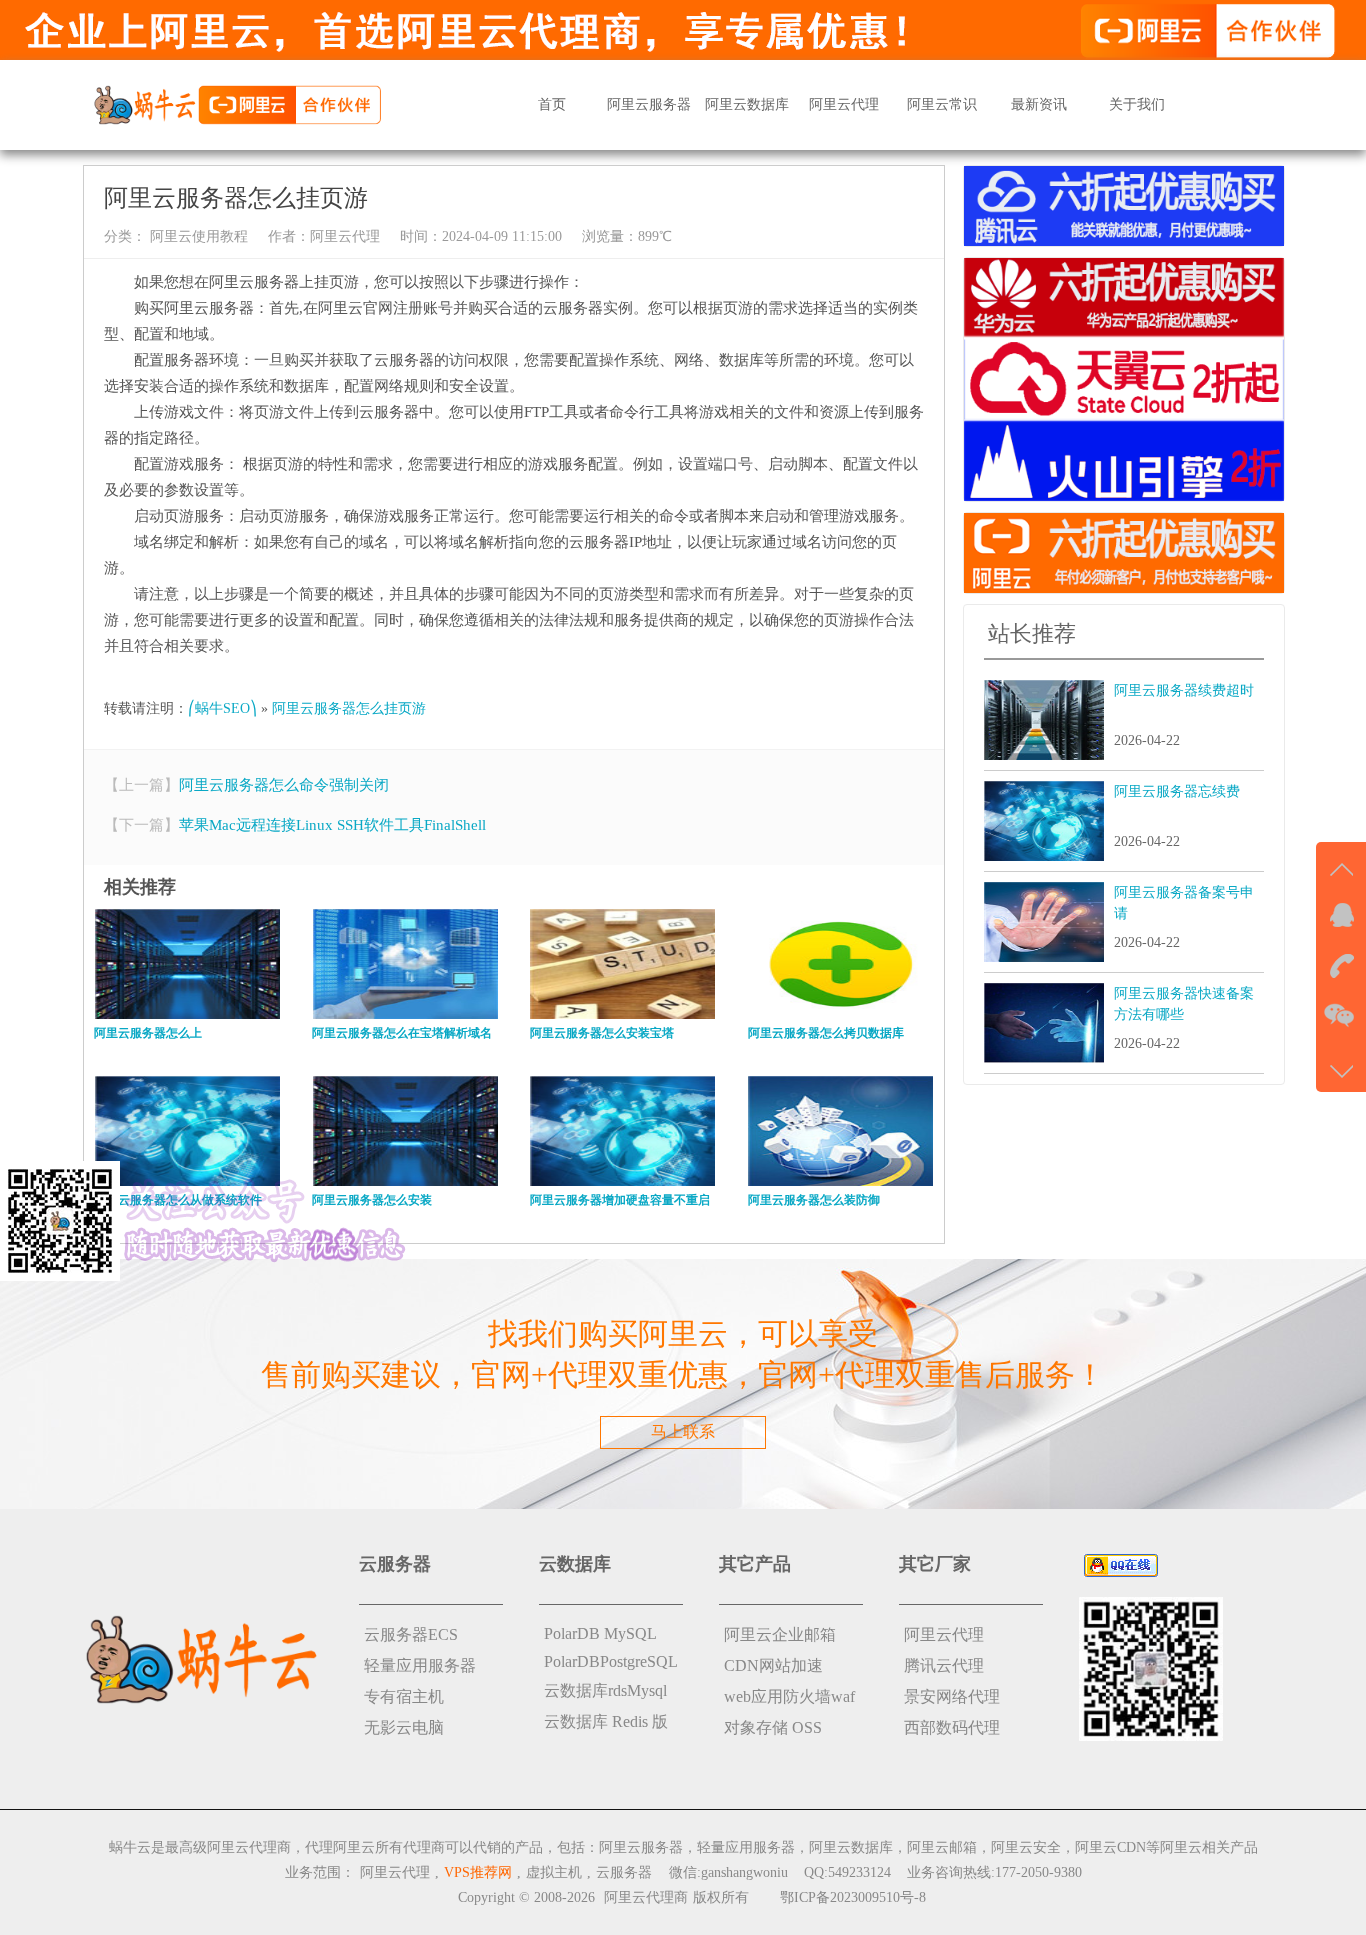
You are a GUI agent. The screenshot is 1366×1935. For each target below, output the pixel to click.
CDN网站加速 (773, 1665)
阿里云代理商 (646, 1897)
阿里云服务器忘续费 (1177, 791)
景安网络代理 (952, 1696)
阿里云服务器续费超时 (1184, 690)
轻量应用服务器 (420, 1665)
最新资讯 (1039, 104)
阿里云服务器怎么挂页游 (349, 708)
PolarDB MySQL (600, 1633)
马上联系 (683, 1431)
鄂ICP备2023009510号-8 (853, 1897)
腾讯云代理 (944, 1665)
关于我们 (1137, 104)
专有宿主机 (404, 1696)
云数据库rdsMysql (605, 1690)
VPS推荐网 (478, 1872)
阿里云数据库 (747, 104)
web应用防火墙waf (789, 1696)
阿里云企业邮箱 (780, 1634)
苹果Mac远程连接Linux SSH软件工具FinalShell (332, 825)
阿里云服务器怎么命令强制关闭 (284, 785)
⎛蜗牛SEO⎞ (222, 708)
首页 (552, 104)
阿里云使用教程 (197, 236)
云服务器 (624, 1872)
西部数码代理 (952, 1727)
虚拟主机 (554, 1872)
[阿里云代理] (237, 103)
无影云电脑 (404, 1727)
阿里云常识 (942, 104)
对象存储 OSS (773, 1727)
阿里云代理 (844, 104)
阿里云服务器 (649, 104)
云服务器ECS (411, 1634)
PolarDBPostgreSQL (611, 1661)
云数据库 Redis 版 (606, 1721)
